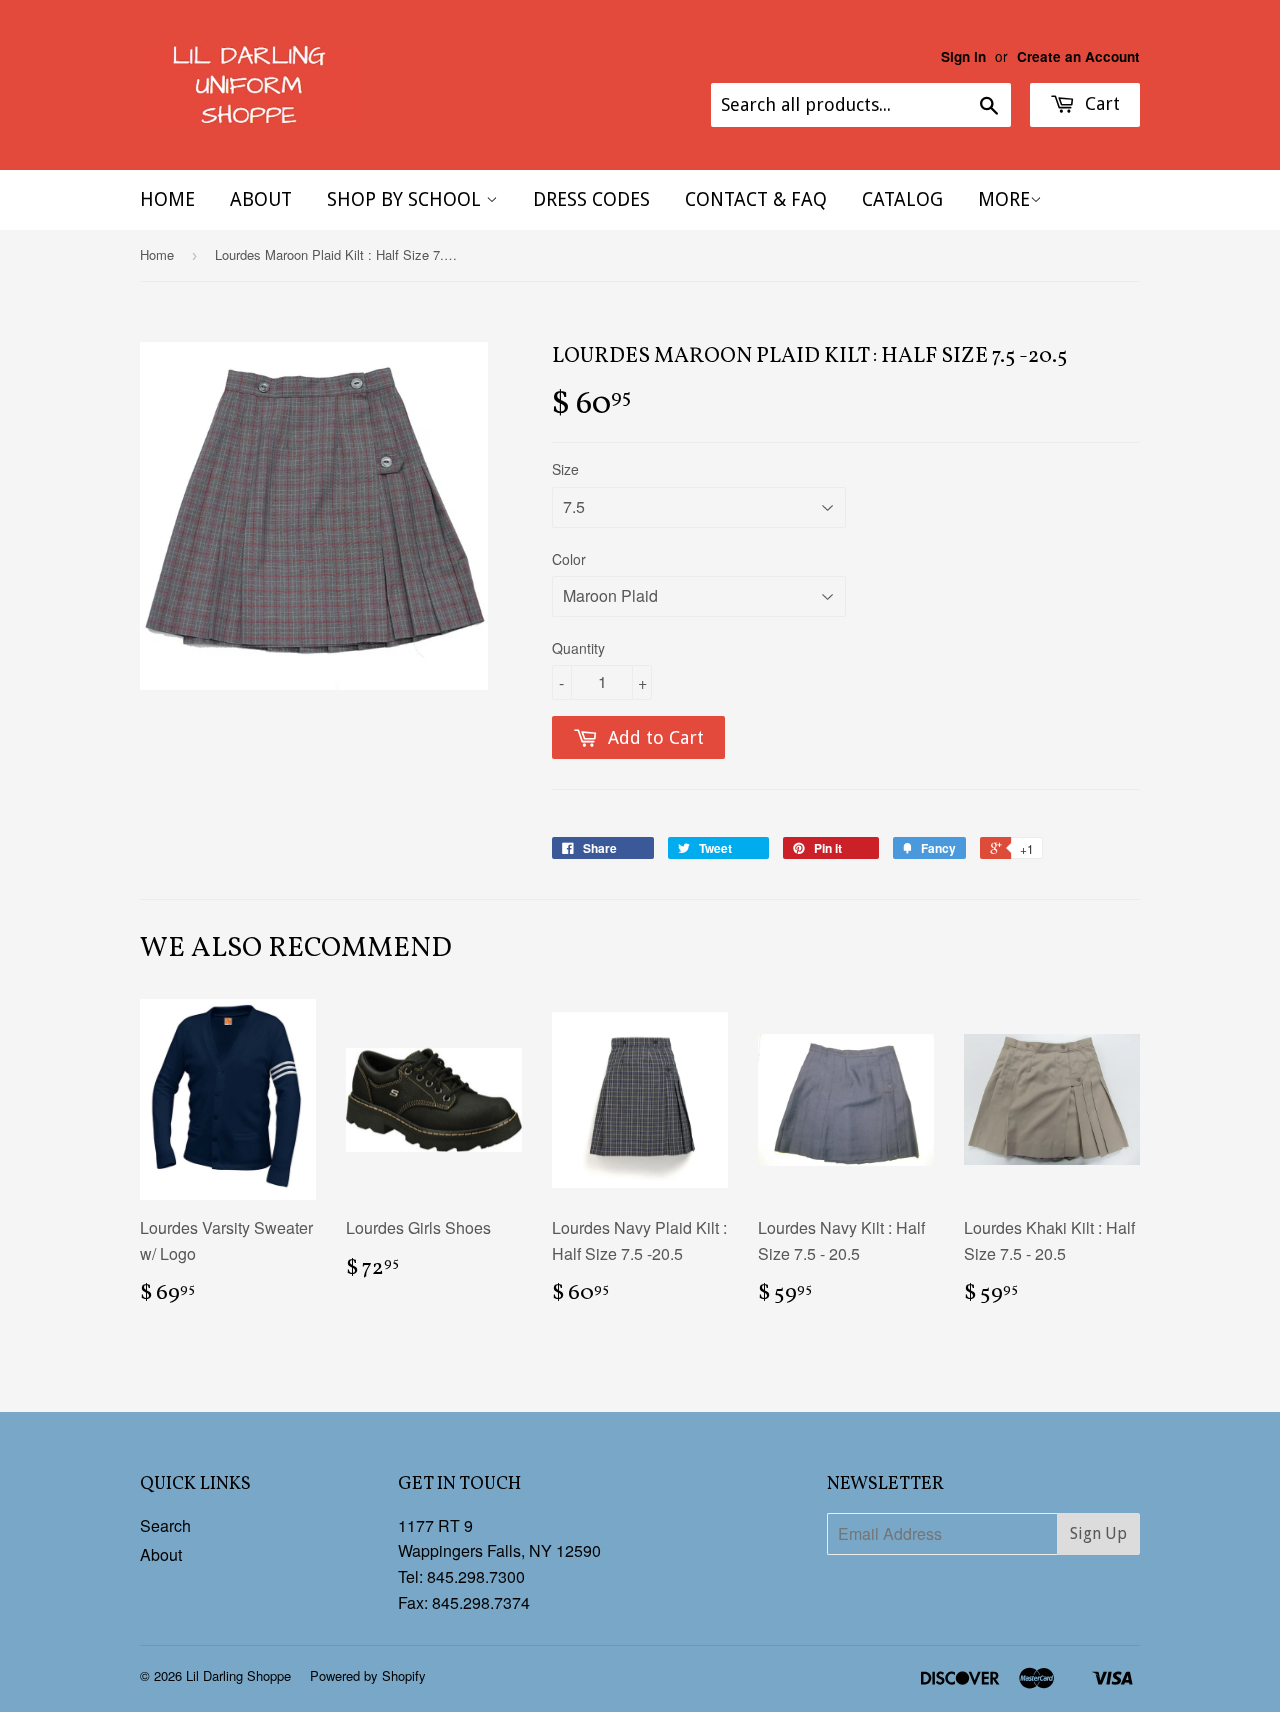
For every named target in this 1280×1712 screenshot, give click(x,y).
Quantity (578, 648)
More (1004, 199)
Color (569, 559)
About (261, 199)
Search (165, 1525)
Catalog (902, 199)
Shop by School (406, 199)
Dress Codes (591, 199)
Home (167, 199)
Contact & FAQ (756, 199)
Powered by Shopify (368, 1675)
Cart (1100, 103)
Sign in (963, 56)
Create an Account (1078, 56)
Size (565, 469)
